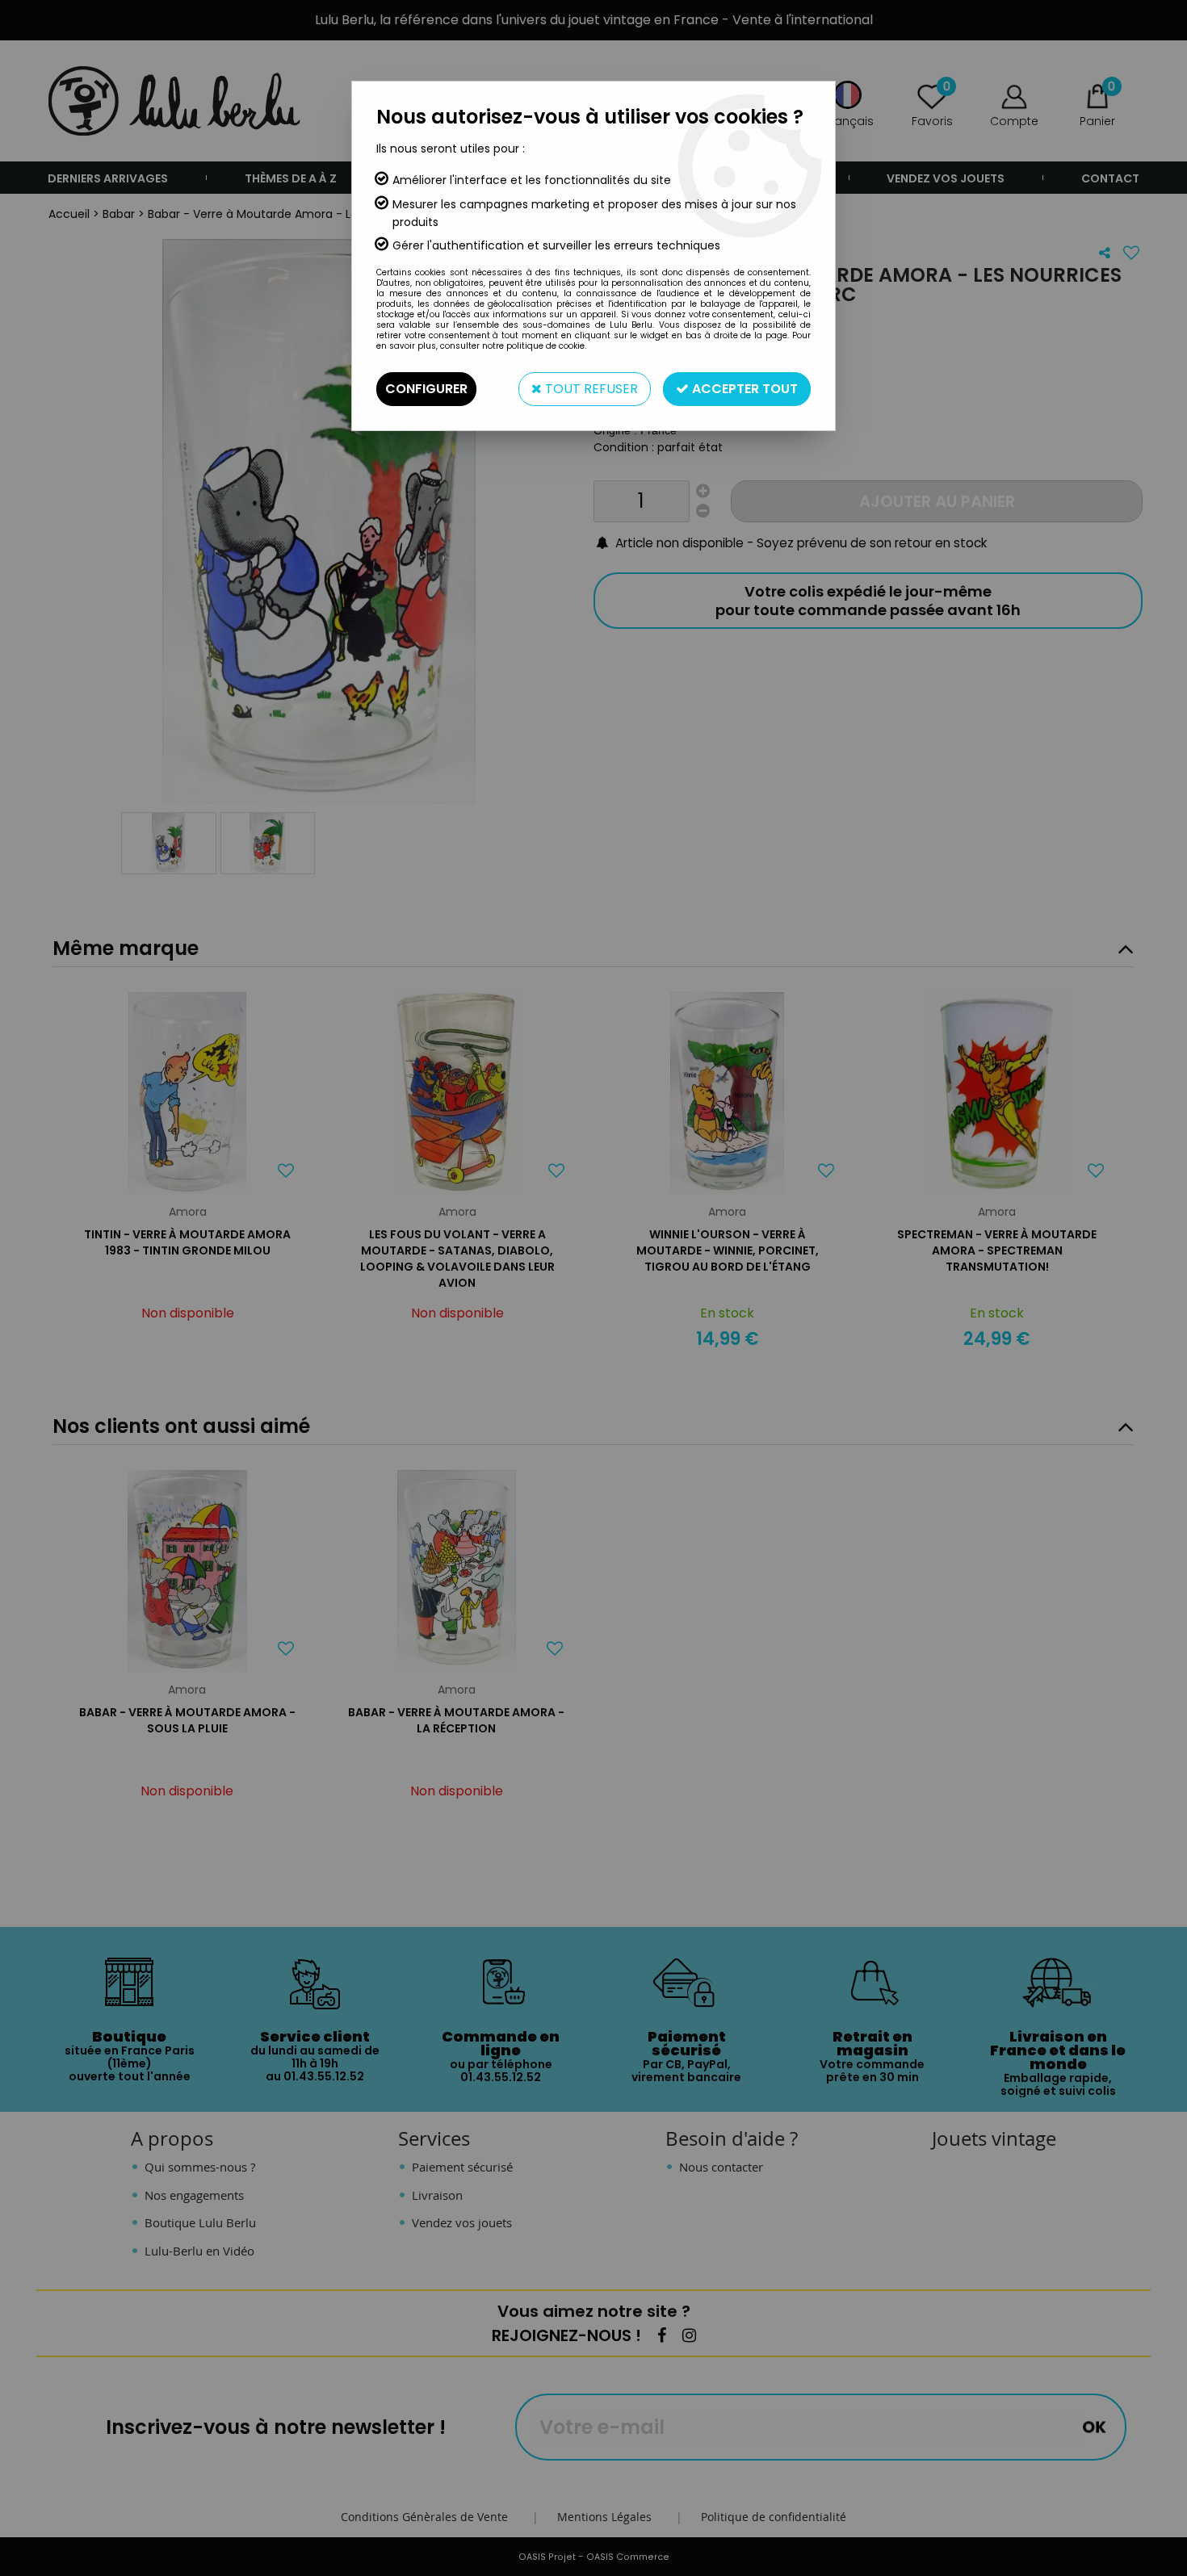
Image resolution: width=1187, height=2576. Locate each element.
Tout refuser (590, 389)
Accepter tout (743, 389)
